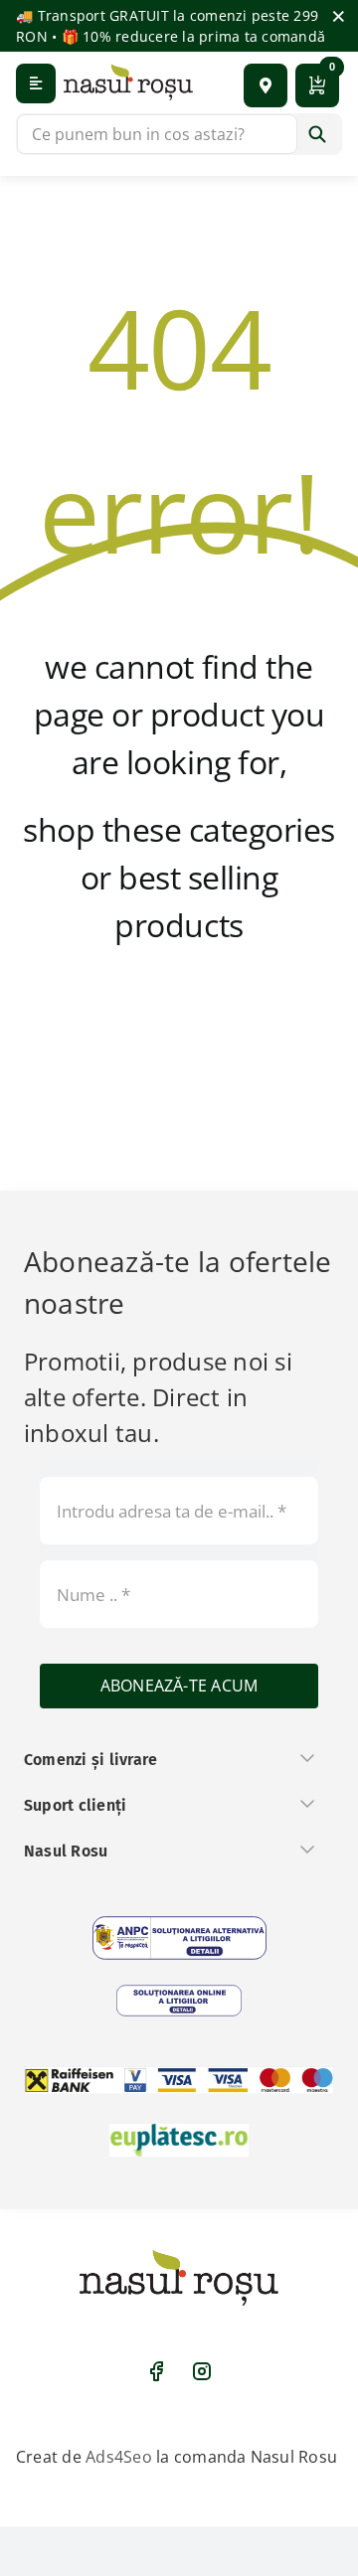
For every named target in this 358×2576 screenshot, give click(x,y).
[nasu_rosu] (128, 82)
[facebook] (156, 2371)
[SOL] (179, 2001)
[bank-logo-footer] (179, 2080)
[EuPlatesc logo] (179, 2140)
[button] (266, 85)
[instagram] (202, 2371)
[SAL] (179, 1938)
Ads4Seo (119, 2457)
